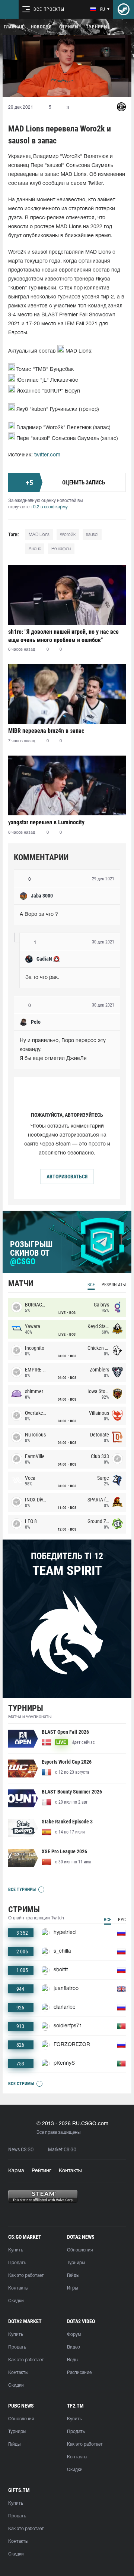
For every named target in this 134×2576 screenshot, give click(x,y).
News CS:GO (21, 2150)
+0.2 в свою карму (49, 507)
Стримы (69, 27)
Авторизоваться (67, 1177)
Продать (17, 2263)
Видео (74, 2347)
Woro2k (68, 535)
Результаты (114, 1285)
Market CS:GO (62, 2150)
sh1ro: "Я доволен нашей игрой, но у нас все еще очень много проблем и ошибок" (63, 636)
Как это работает (26, 2276)
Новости (41, 27)
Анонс (35, 549)
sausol (92, 535)
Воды (73, 2360)
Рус (122, 1920)
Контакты (70, 2171)
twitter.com (47, 455)
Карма (16, 2171)
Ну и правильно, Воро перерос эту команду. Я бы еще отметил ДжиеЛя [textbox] (63, 1050)
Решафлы (61, 549)
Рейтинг (42, 2171)
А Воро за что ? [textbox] (39, 915)
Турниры (97, 27)
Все (91, 1285)
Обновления (80, 2250)
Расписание (79, 2373)
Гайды (73, 2276)
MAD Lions (39, 535)
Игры (72, 2288)
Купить (16, 2250)
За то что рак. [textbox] (42, 978)
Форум (74, 2335)
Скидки (16, 2301)
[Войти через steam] (124, 9)
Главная (14, 27)
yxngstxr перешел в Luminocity (46, 822)
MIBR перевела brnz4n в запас (46, 731)
